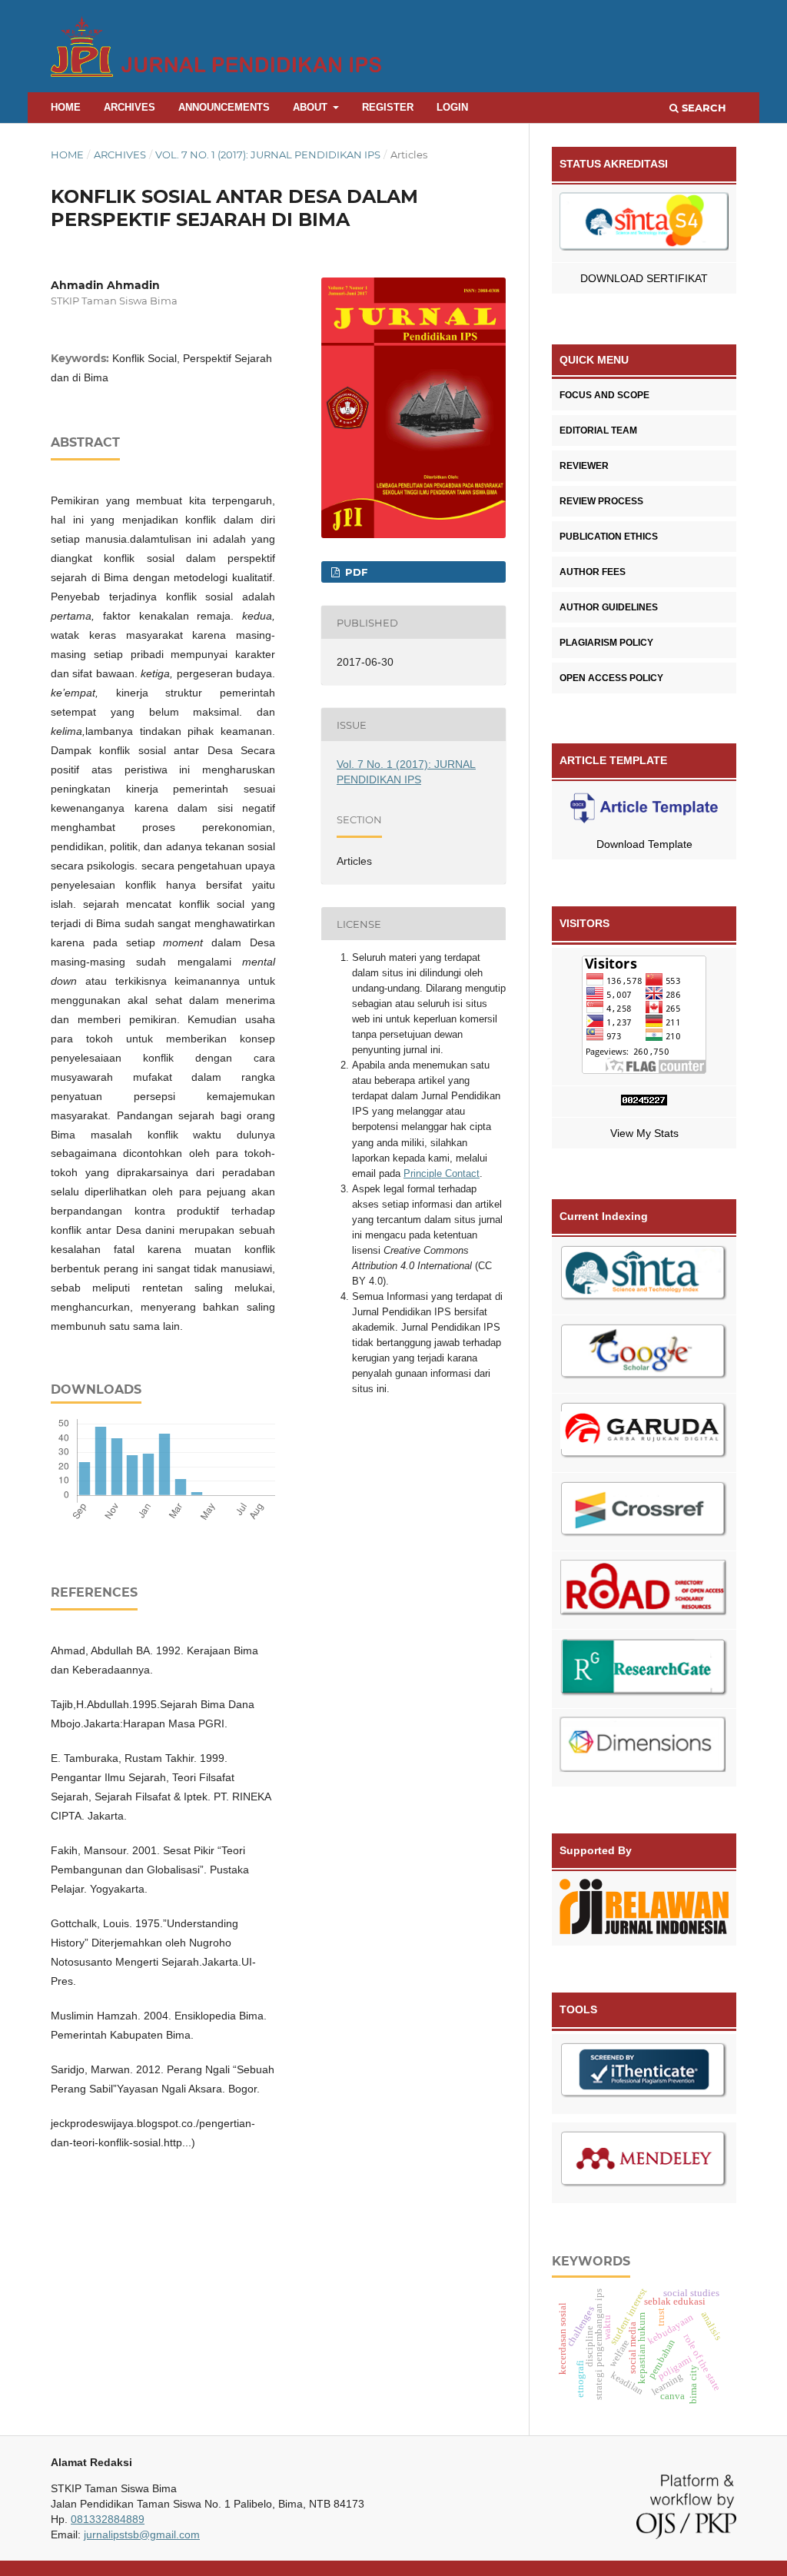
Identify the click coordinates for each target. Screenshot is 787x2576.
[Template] (644, 811)
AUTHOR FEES (593, 572)
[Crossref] (644, 1512)
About (312, 107)
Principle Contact (442, 1173)
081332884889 (108, 2519)
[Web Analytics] (644, 1102)
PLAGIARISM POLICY (606, 643)
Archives (130, 107)
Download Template (644, 844)
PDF (355, 572)
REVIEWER (584, 466)
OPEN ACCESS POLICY (611, 678)
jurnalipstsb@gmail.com (142, 2534)
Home (66, 107)
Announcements (224, 107)
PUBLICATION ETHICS (609, 537)
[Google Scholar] (644, 1354)
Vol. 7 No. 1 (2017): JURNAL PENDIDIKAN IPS (268, 155)
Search (702, 108)
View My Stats (644, 1133)
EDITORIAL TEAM (598, 430)
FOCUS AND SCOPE (604, 395)
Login (452, 107)
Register (388, 107)
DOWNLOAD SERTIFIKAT (644, 278)
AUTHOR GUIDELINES (609, 607)
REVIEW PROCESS (601, 501)
